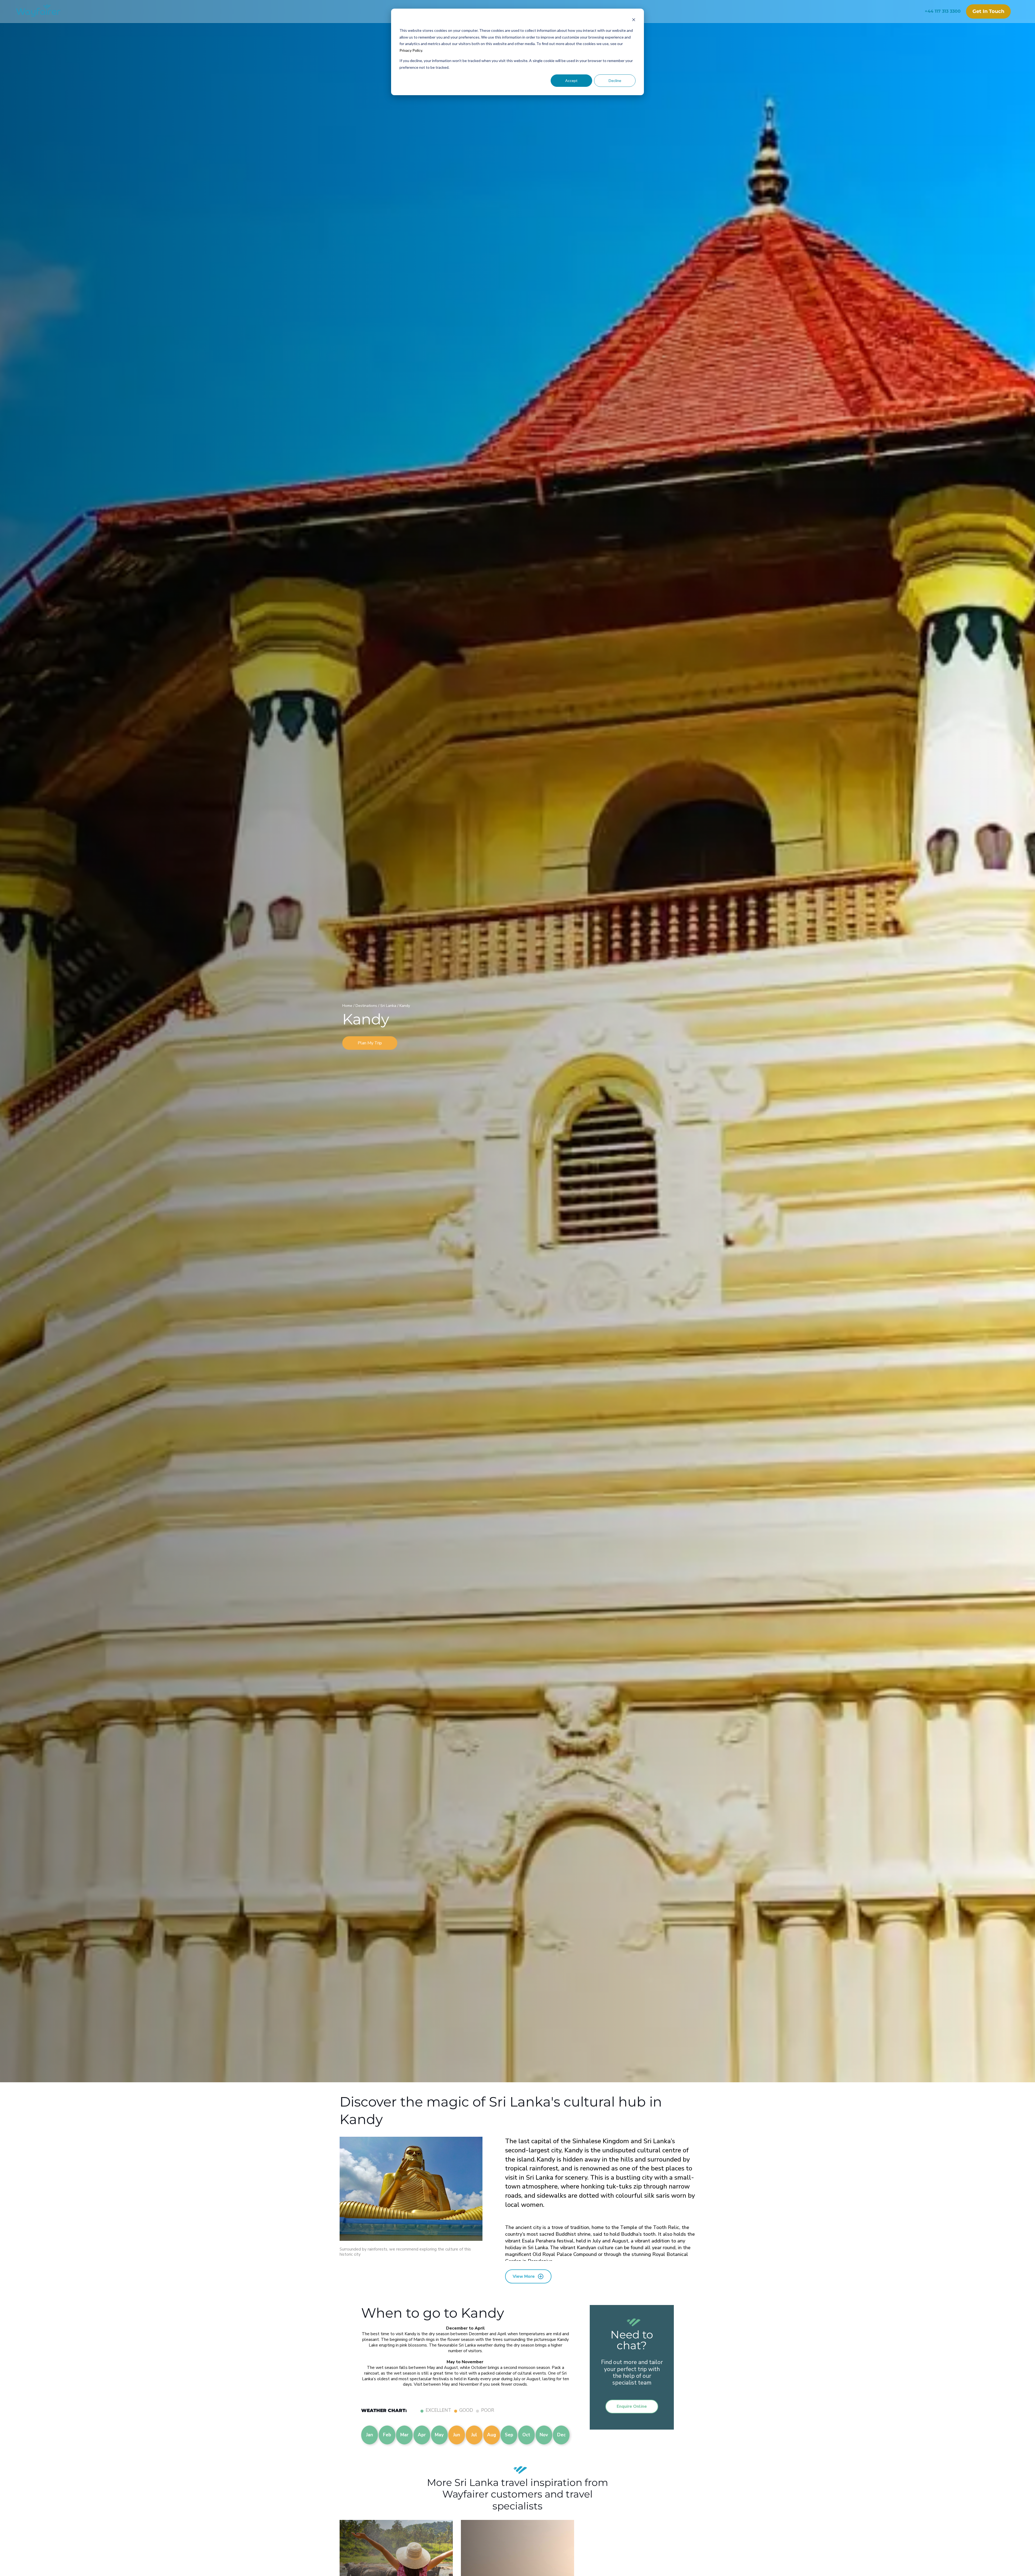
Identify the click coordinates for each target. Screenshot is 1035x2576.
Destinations (367, 1006)
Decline (615, 80)
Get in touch (988, 11)
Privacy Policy (411, 50)
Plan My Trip (370, 1043)
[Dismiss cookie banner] (634, 20)
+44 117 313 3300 (943, 11)
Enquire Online (632, 2406)
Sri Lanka (389, 1006)
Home (348, 1006)
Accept (571, 80)
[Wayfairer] (43, 11)
